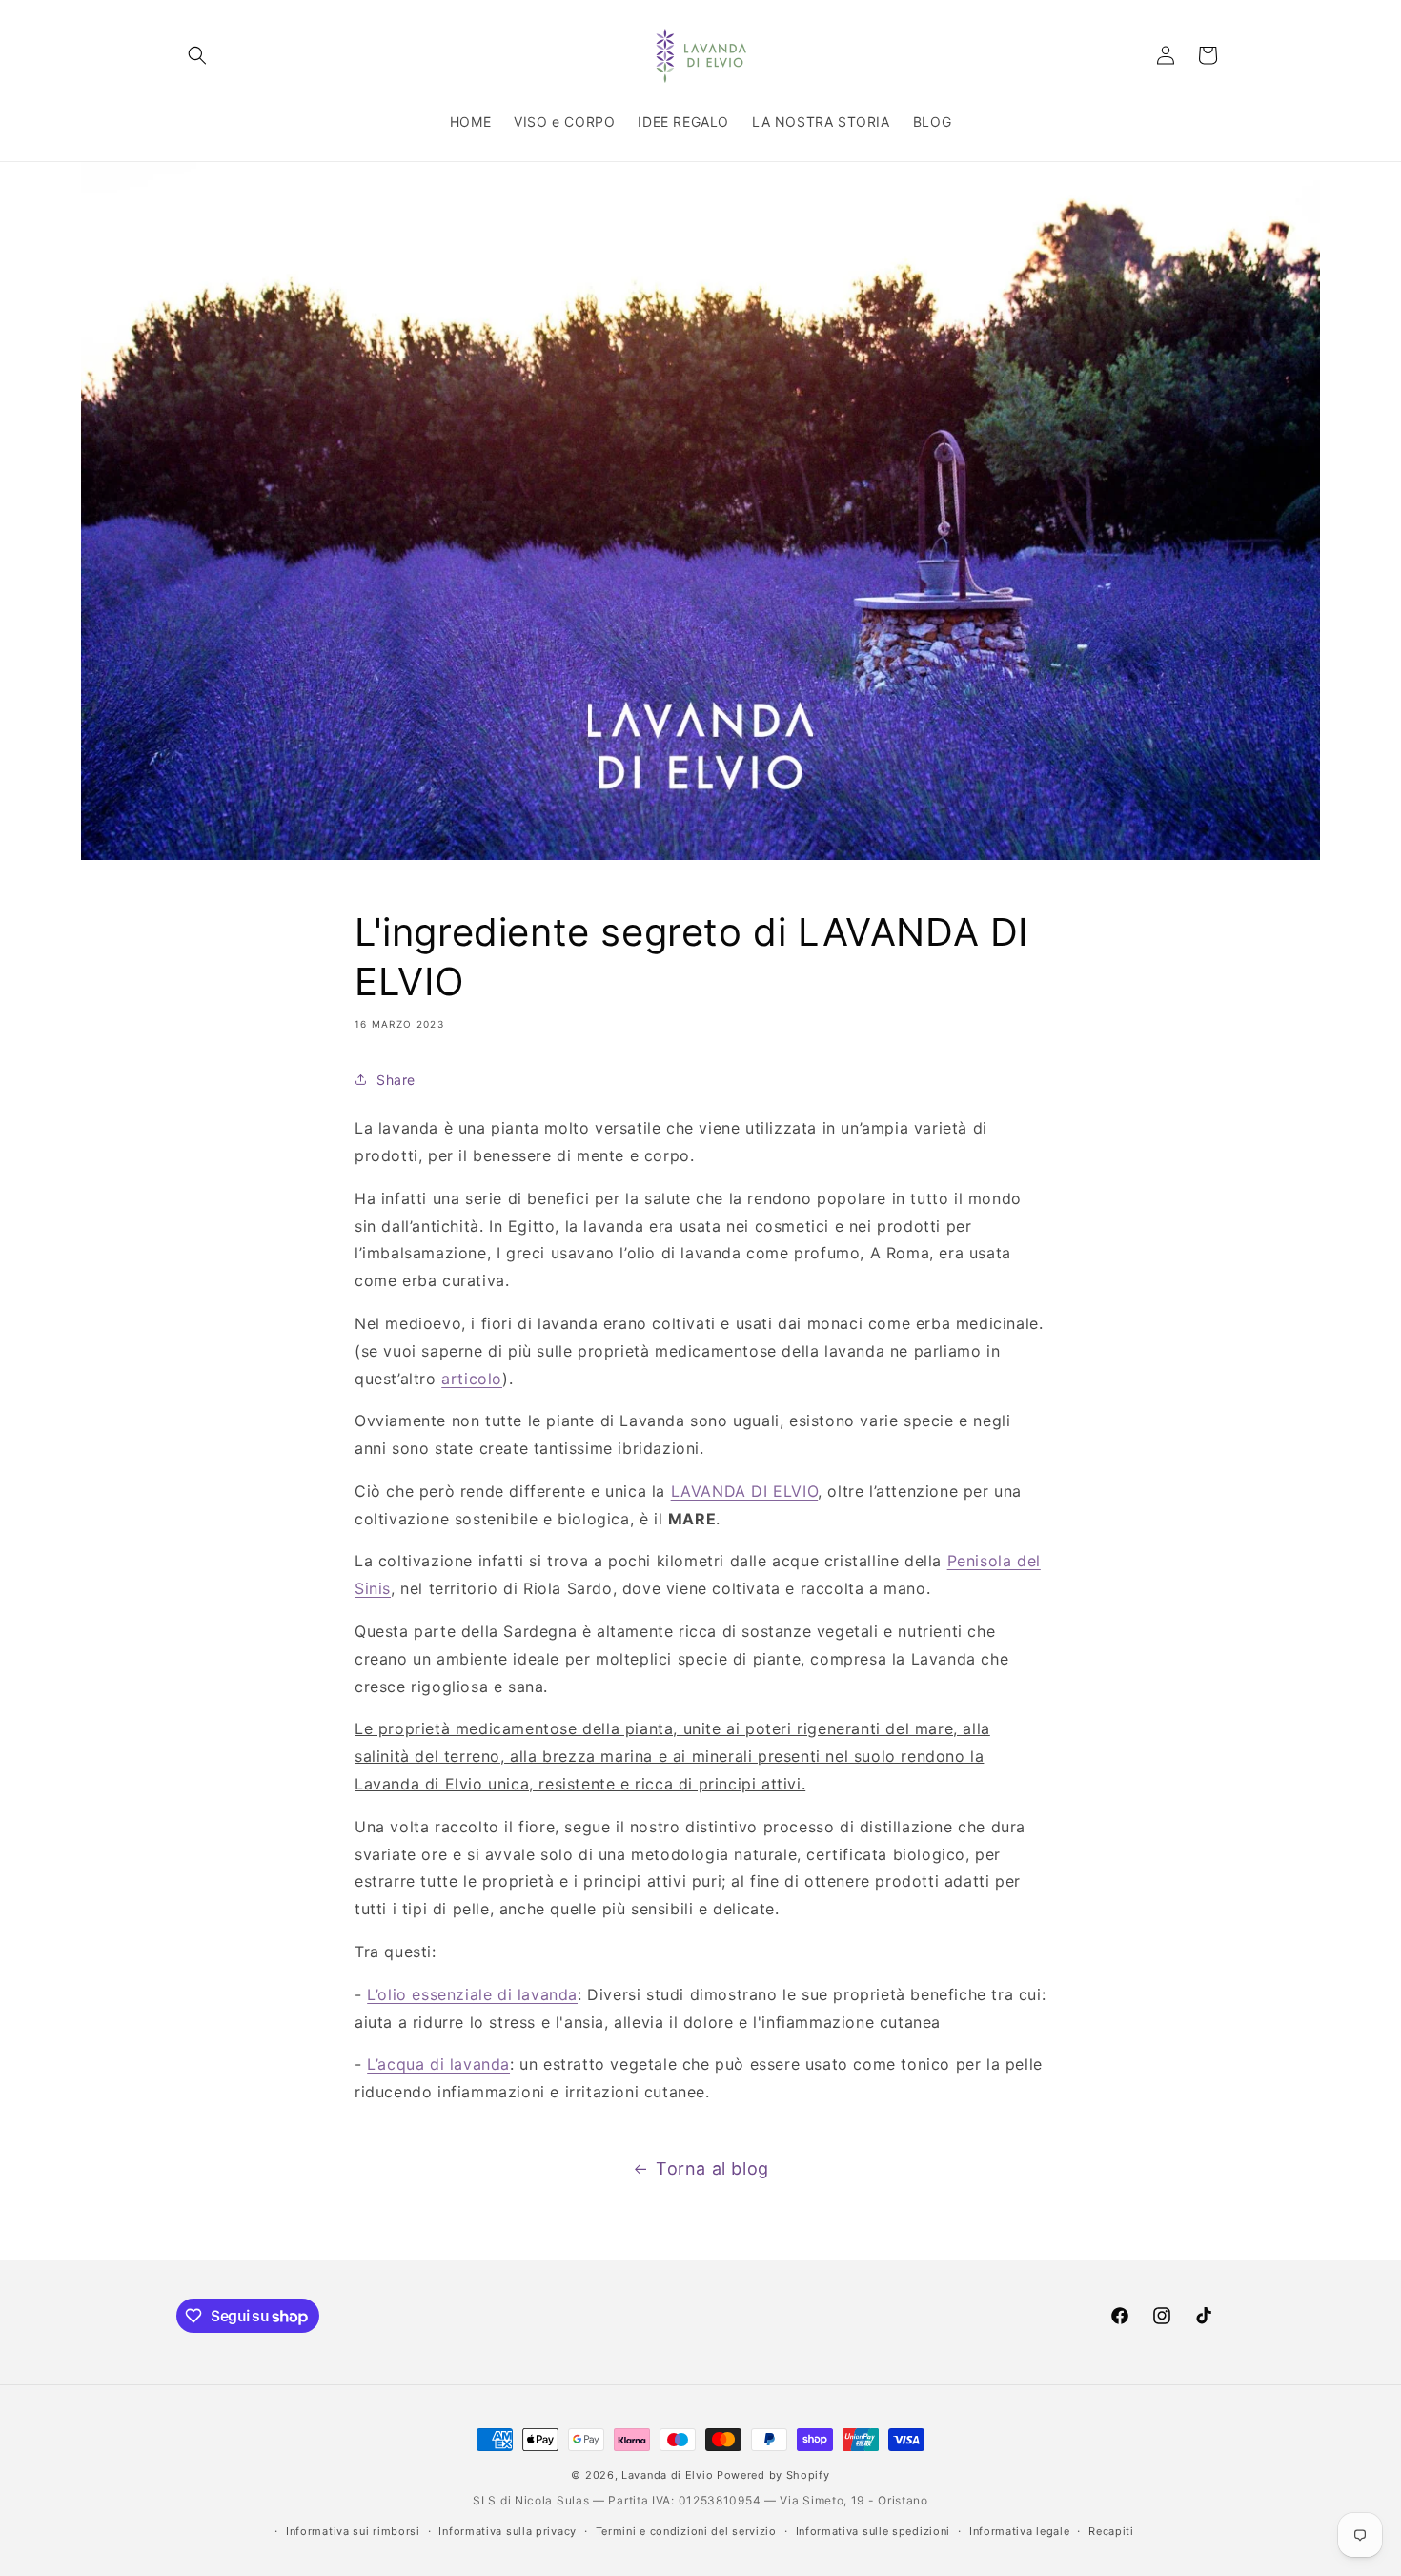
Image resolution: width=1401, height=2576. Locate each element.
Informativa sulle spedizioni (873, 2531)
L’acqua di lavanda (438, 2064)
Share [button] (396, 1080)
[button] (197, 55)
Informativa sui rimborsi (353, 2531)
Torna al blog (712, 2168)
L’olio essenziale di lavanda (472, 1994)
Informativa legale (1020, 2531)
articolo (472, 1379)
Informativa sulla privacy (508, 2531)
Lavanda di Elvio (667, 2475)
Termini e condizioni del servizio (686, 2531)
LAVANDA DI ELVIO (745, 1491)
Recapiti (1111, 2531)
